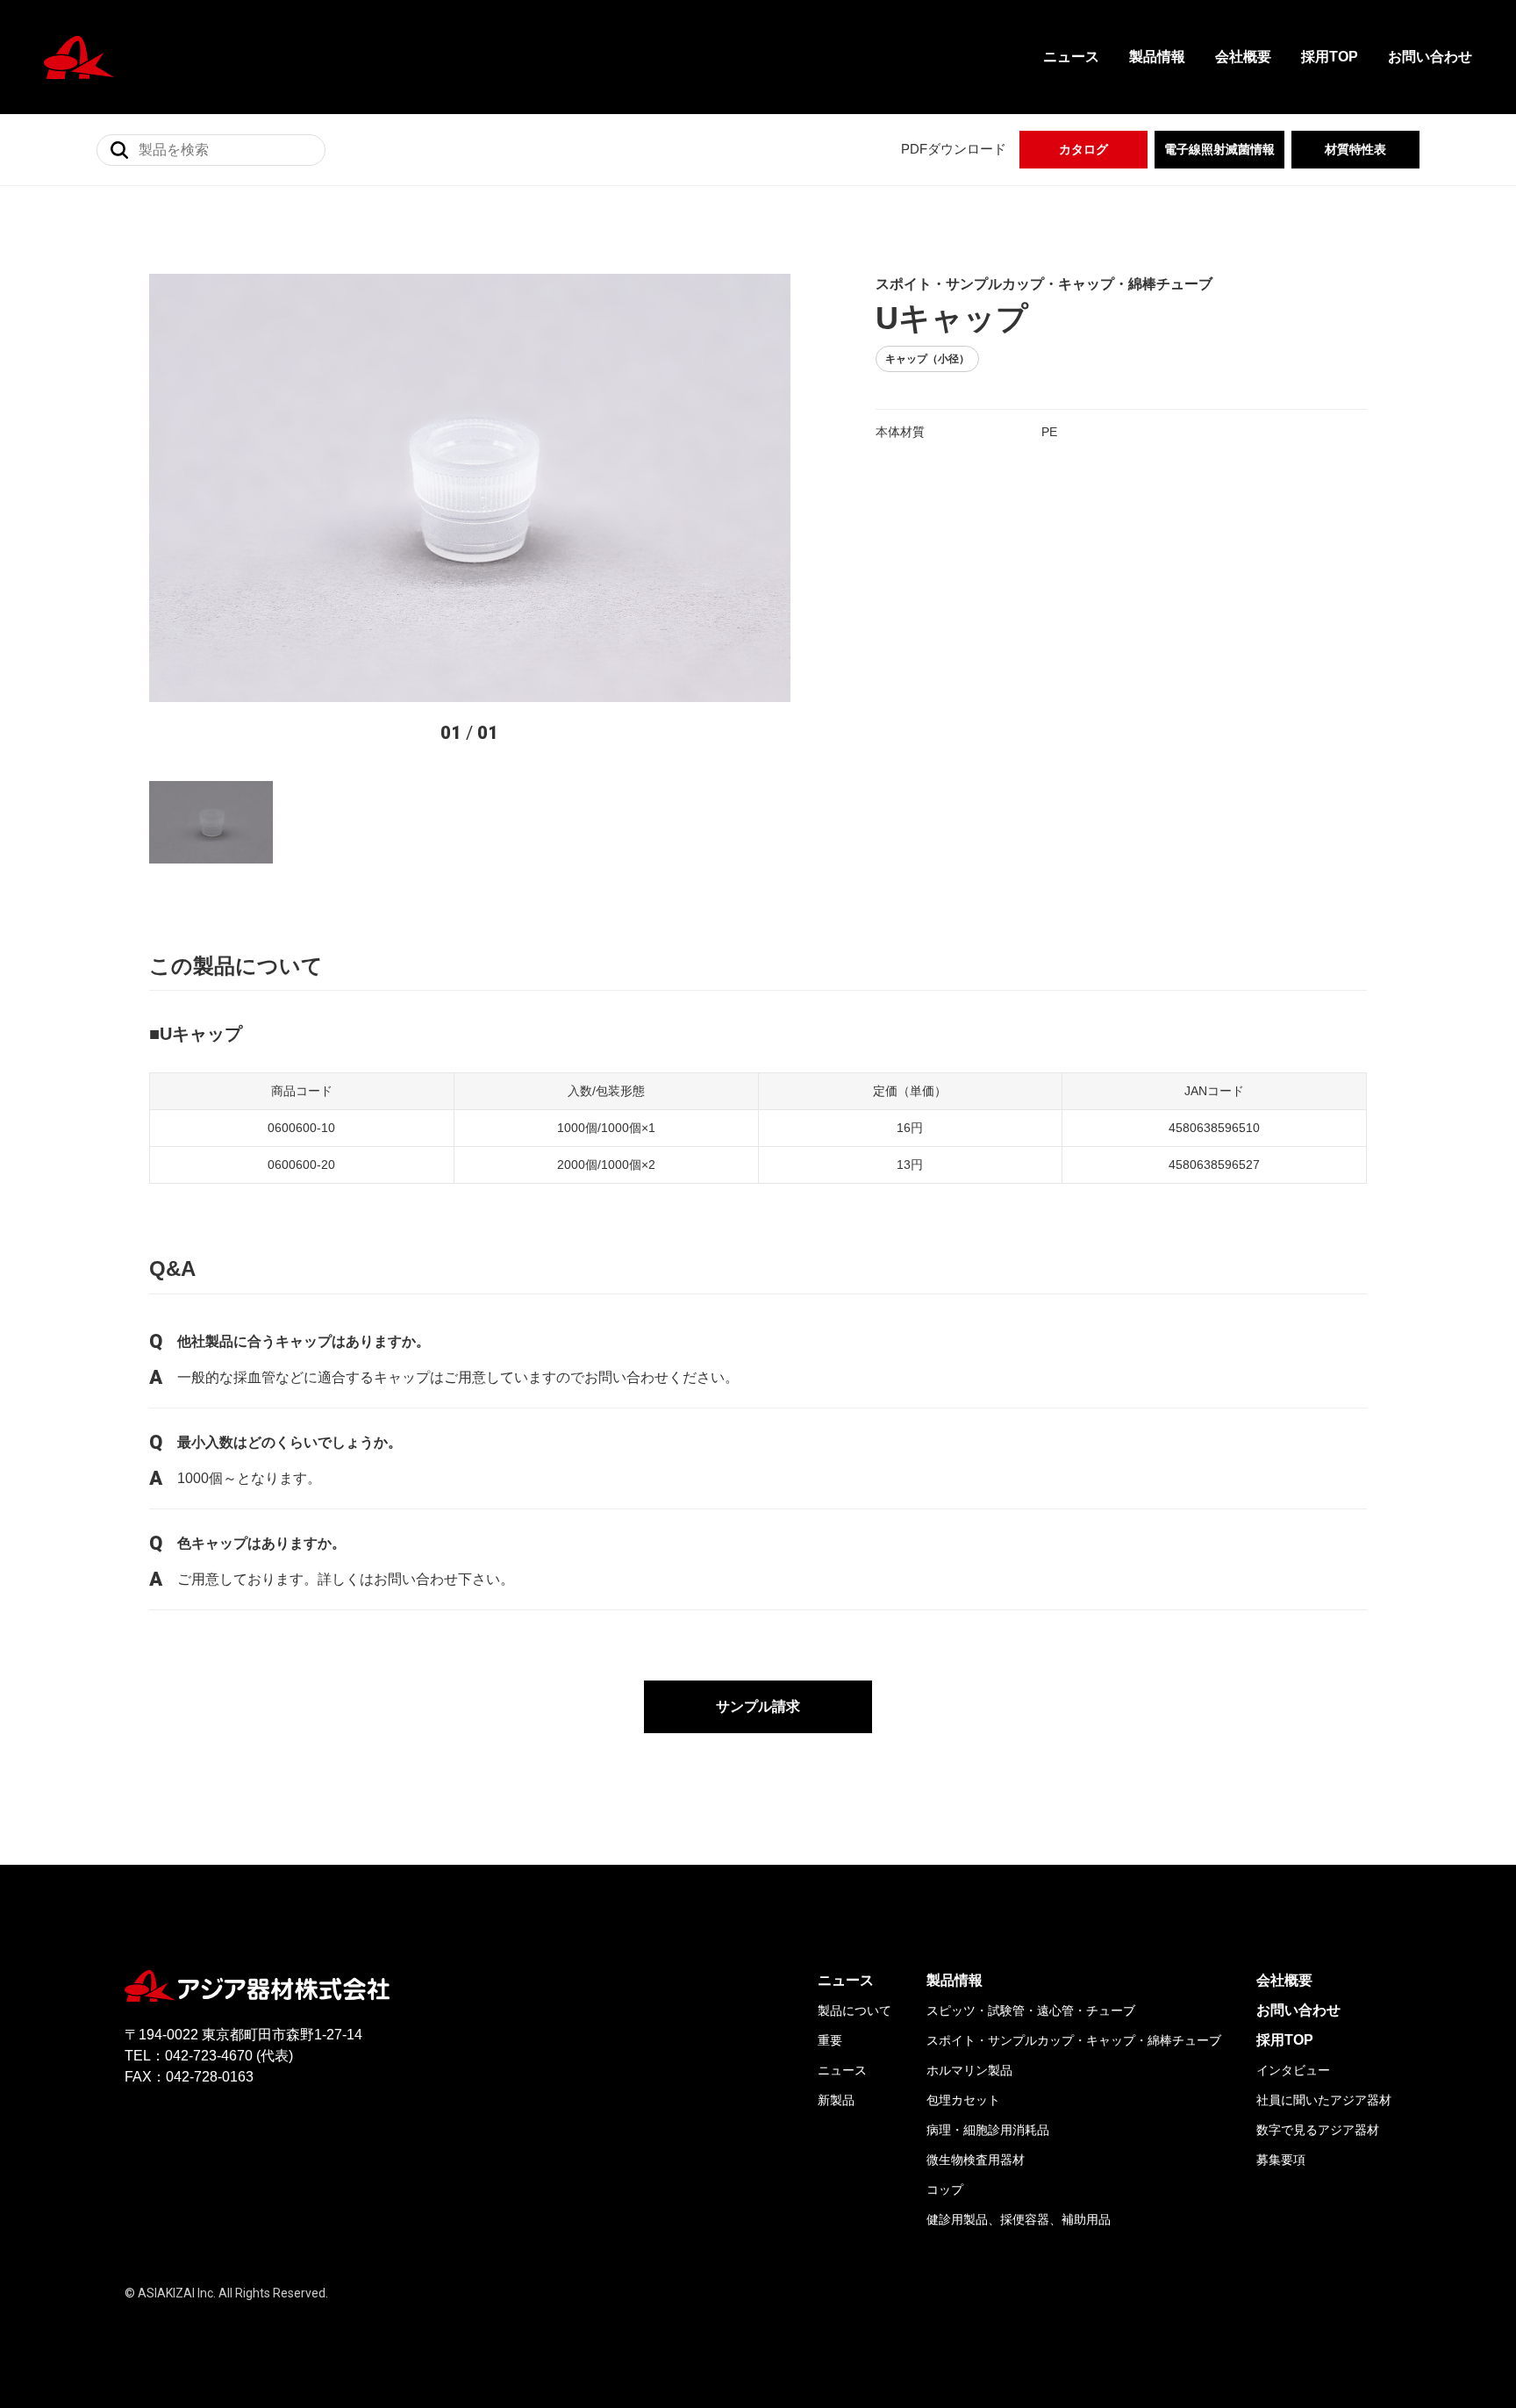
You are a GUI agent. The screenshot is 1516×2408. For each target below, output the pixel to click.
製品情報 (1157, 57)
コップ (945, 2189)
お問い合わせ (1430, 57)
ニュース (1071, 57)
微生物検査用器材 (976, 2160)
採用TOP (1330, 57)
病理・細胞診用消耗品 (988, 2130)
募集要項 (1281, 2160)
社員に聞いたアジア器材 (1324, 2100)
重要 (830, 2040)
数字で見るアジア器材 (1318, 2130)
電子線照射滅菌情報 (1219, 149)
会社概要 (1243, 57)
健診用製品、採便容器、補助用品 (1019, 2219)
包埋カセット (963, 2100)
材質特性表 (1355, 149)
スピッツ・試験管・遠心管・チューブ (1031, 2010)
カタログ (1083, 149)
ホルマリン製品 (969, 2070)
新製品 (836, 2100)
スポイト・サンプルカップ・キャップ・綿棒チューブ (1074, 2040)
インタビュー (1293, 2070)
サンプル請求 (758, 1706)
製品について (855, 2010)
